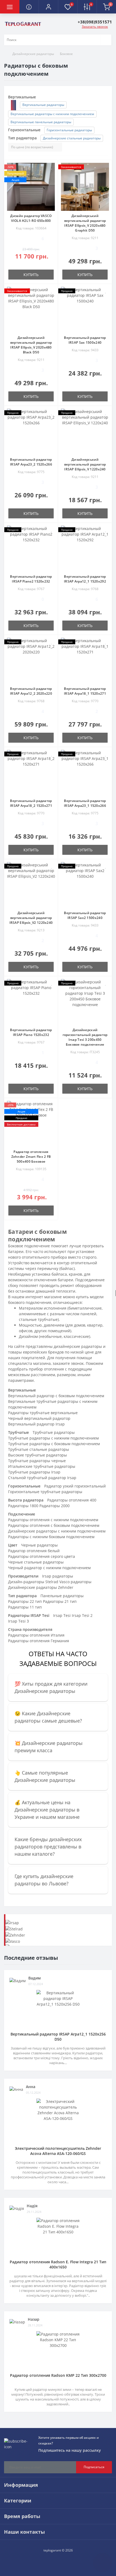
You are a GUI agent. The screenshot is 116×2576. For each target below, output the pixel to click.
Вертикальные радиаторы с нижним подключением (52, 114)
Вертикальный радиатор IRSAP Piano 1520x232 (31, 1032)
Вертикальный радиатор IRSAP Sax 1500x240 (85, 340)
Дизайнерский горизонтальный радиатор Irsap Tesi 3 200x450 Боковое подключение (85, 1037)
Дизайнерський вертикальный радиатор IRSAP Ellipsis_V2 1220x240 (31, 918)
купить (31, 275)
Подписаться (94, 2467)
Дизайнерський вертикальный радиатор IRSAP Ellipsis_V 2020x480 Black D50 (31, 345)
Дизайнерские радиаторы (33, 54)
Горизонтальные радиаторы (69, 130)
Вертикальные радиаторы (43, 105)
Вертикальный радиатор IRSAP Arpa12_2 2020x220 (31, 691)
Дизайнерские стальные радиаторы (72, 138)
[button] (48, 7)
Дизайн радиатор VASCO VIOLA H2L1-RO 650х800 (31, 218)
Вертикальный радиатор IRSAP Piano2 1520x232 (31, 579)
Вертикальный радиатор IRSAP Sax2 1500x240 (85, 915)
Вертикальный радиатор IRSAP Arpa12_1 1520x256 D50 (58, 2037)
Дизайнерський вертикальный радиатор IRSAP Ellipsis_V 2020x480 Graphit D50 (85, 223)
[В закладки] (52, 167)
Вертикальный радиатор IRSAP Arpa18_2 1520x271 (31, 803)
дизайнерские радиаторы (78, 1346)
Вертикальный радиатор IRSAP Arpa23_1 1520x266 (85, 803)
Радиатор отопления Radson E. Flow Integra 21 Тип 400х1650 (58, 2264)
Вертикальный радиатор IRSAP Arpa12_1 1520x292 (85, 579)
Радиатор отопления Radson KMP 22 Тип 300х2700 (58, 2375)
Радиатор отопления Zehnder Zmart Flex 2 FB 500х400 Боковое (31, 1157)
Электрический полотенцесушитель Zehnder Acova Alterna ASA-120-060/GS (58, 2151)
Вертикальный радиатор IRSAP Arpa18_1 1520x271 (85, 691)
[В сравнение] (52, 175)
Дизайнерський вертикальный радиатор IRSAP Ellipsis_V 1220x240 (85, 464)
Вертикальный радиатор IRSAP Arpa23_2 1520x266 (31, 462)
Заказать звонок (95, 27)
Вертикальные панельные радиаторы (41, 122)
